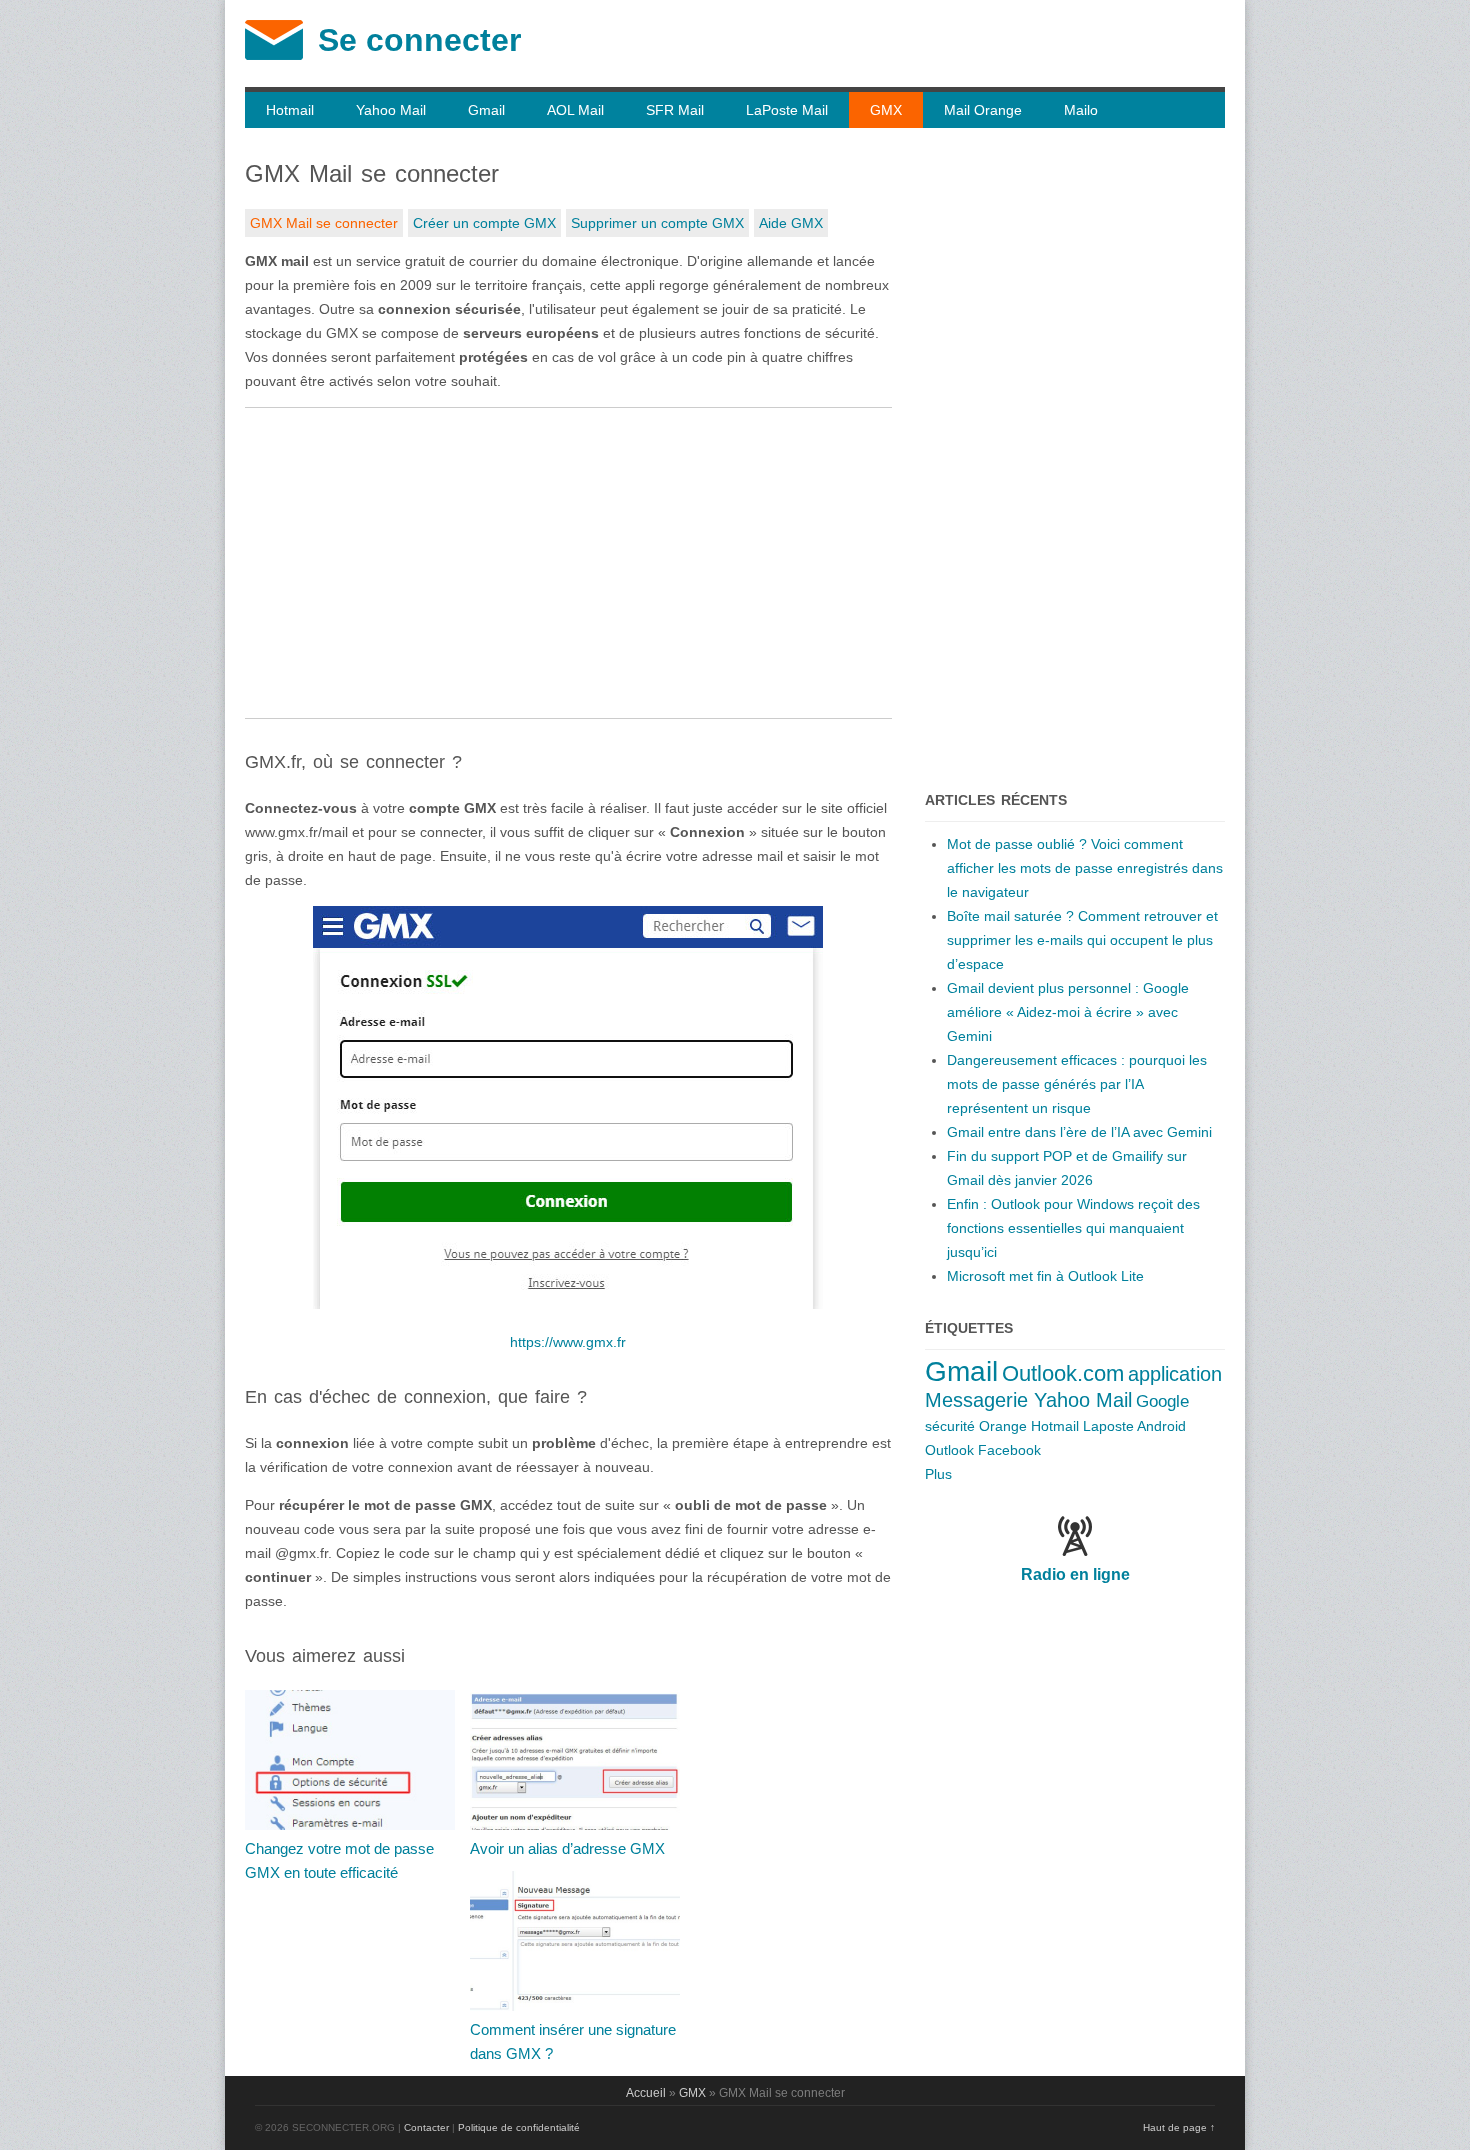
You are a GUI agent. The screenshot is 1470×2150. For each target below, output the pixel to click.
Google (1162, 1401)
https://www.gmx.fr (568, 1342)
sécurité (950, 1426)
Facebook (1009, 1450)
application (1175, 1374)
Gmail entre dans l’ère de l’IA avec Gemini (1079, 1132)
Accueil (646, 2093)
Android (1161, 1426)
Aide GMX (791, 223)
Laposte (1108, 1426)
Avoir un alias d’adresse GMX (567, 1848)
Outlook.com (1063, 1373)
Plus (938, 1474)
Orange (1003, 1426)
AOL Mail (575, 110)
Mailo (1081, 110)
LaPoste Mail (787, 110)
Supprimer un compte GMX (657, 223)
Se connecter (419, 40)
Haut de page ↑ (1179, 2127)
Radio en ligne (1075, 1574)
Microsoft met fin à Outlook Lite (1045, 1276)
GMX (886, 110)
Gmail (486, 110)
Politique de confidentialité (519, 2127)
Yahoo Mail (391, 110)
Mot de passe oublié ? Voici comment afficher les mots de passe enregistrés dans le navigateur (1085, 868)
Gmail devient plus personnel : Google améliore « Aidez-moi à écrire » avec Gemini (1068, 1012)
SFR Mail (675, 110)
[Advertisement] (568, 563)
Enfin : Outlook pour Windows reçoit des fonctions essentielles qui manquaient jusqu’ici (1073, 1228)
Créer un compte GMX (484, 223)
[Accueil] (274, 55)
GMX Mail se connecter (324, 223)
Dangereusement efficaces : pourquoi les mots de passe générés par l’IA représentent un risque (1077, 1084)
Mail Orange (983, 110)
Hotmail (290, 110)
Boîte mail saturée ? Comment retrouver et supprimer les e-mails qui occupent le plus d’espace (1082, 940)
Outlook (949, 1450)
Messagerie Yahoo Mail (1028, 1400)
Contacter (426, 2127)
